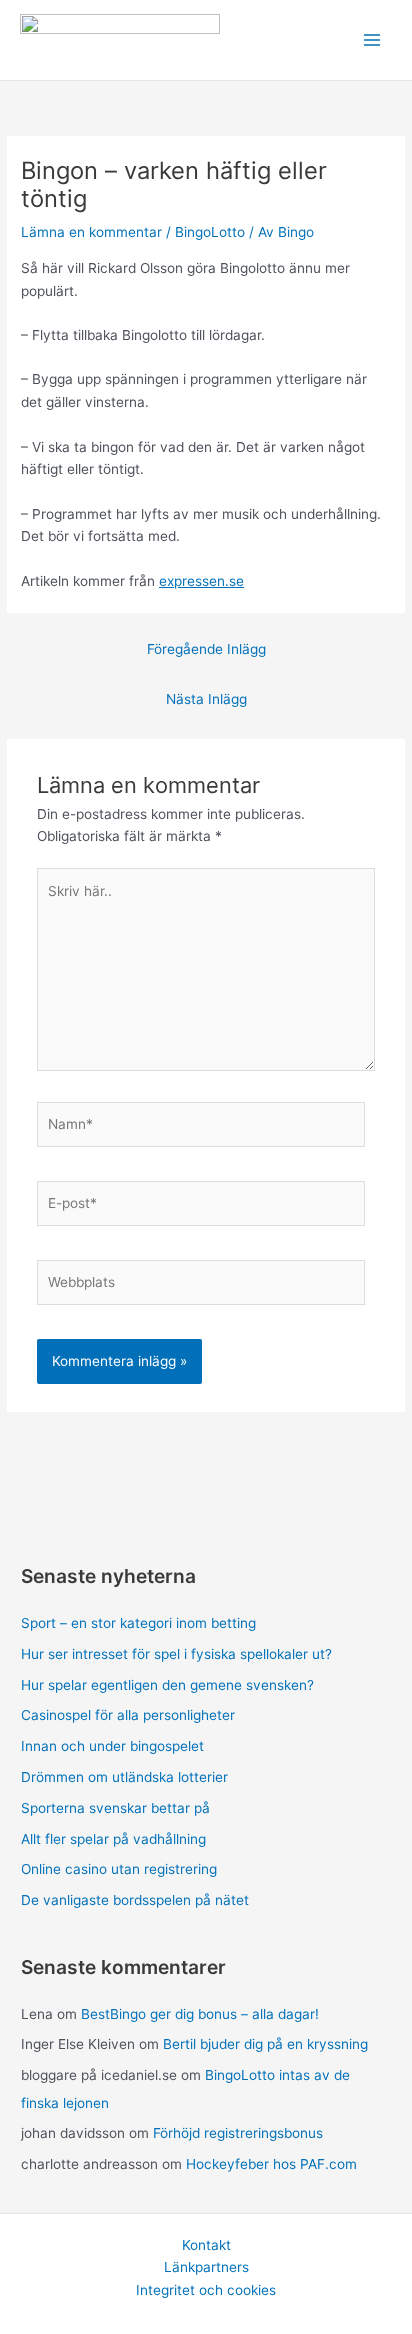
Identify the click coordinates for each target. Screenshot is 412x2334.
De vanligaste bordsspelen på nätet (135, 1900)
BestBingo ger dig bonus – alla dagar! (200, 2014)
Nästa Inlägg (206, 699)
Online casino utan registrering (119, 1869)
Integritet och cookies (206, 2290)
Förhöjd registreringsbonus (238, 2133)
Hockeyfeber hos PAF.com (271, 2164)
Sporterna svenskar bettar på (115, 1808)
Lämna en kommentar (91, 232)
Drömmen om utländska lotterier (124, 1777)
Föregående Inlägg (206, 649)
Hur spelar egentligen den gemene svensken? (167, 1685)
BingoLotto (210, 232)
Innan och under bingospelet (112, 1746)
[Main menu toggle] (372, 40)
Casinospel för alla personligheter (128, 1715)
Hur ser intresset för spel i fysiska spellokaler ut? (176, 1654)
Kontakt (206, 2245)
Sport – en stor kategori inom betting (138, 1623)
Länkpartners (206, 2267)
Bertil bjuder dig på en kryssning (265, 2044)
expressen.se (201, 581)
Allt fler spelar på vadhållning (113, 1839)
